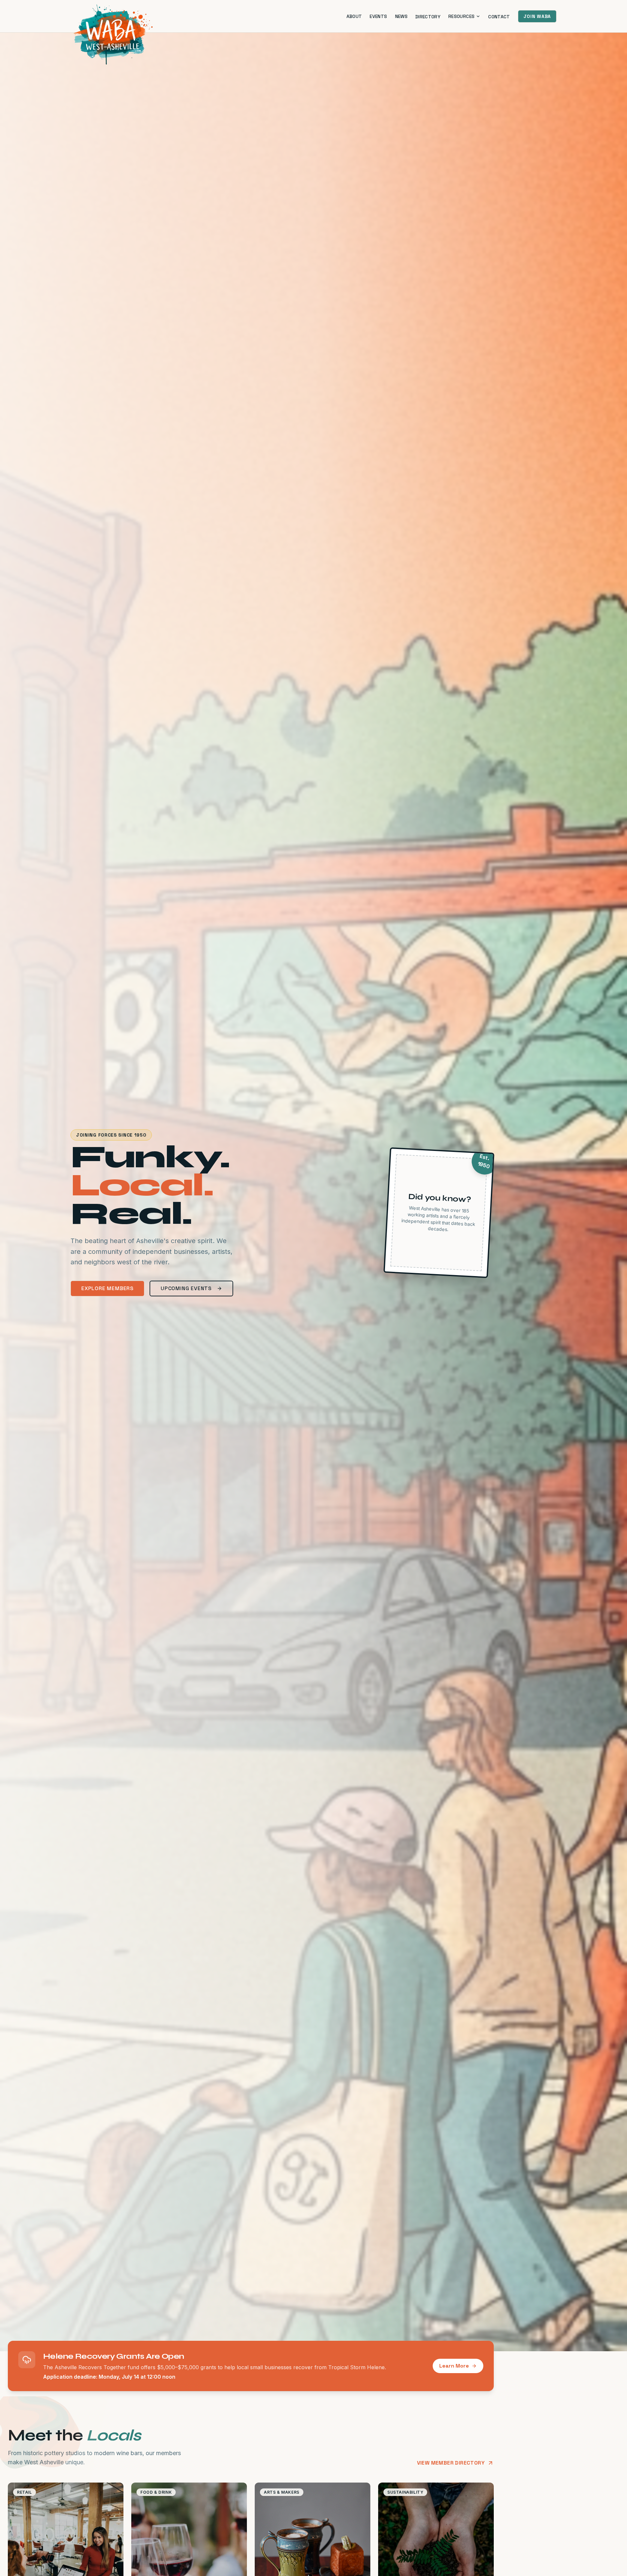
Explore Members (107, 1288)
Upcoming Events (186, 1288)
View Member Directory (451, 2463)
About (354, 16)
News (401, 16)
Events (378, 16)
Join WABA (537, 16)
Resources (461, 16)
